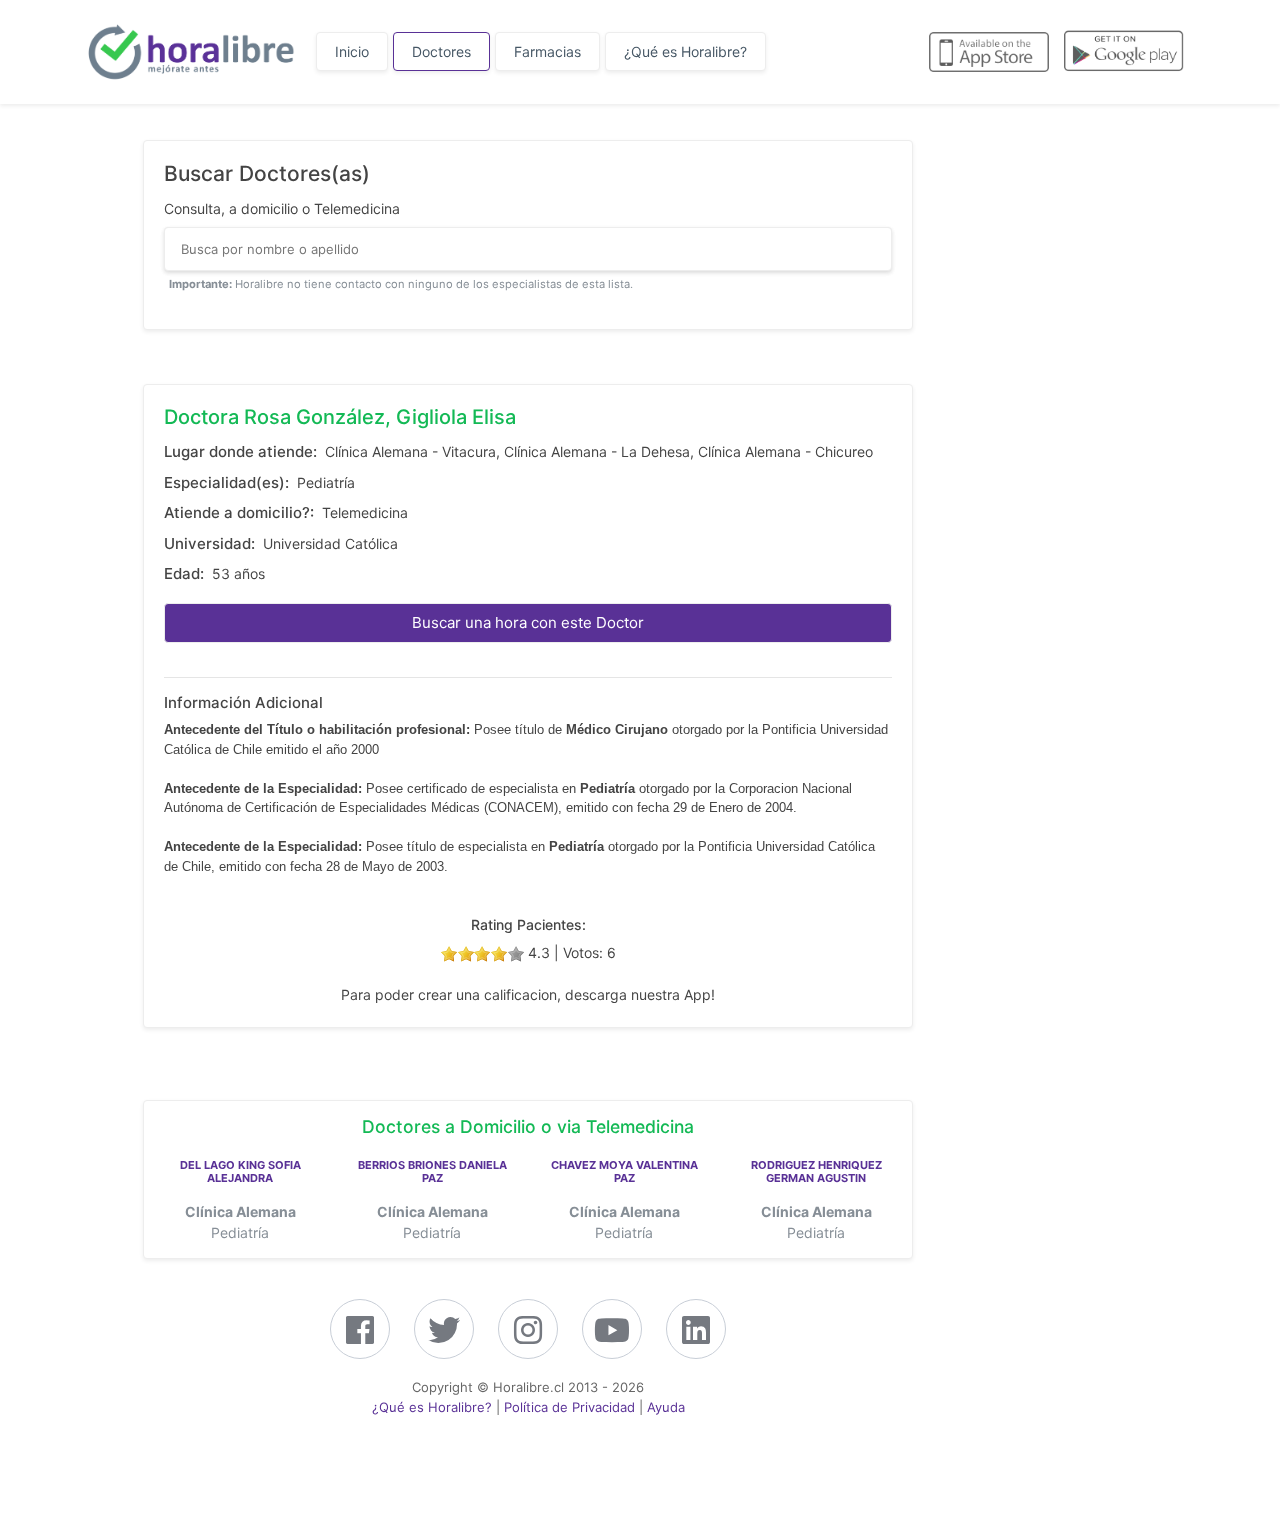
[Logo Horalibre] (190, 52)
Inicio (352, 51)
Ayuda (666, 1407)
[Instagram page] (528, 1336)
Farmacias (547, 51)
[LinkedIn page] (696, 1336)
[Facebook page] (360, 1336)
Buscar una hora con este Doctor (528, 622)
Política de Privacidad (569, 1407)
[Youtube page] (612, 1336)
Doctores (441, 51)
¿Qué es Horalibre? (685, 51)
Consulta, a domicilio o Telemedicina (282, 208)
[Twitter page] (444, 1336)
